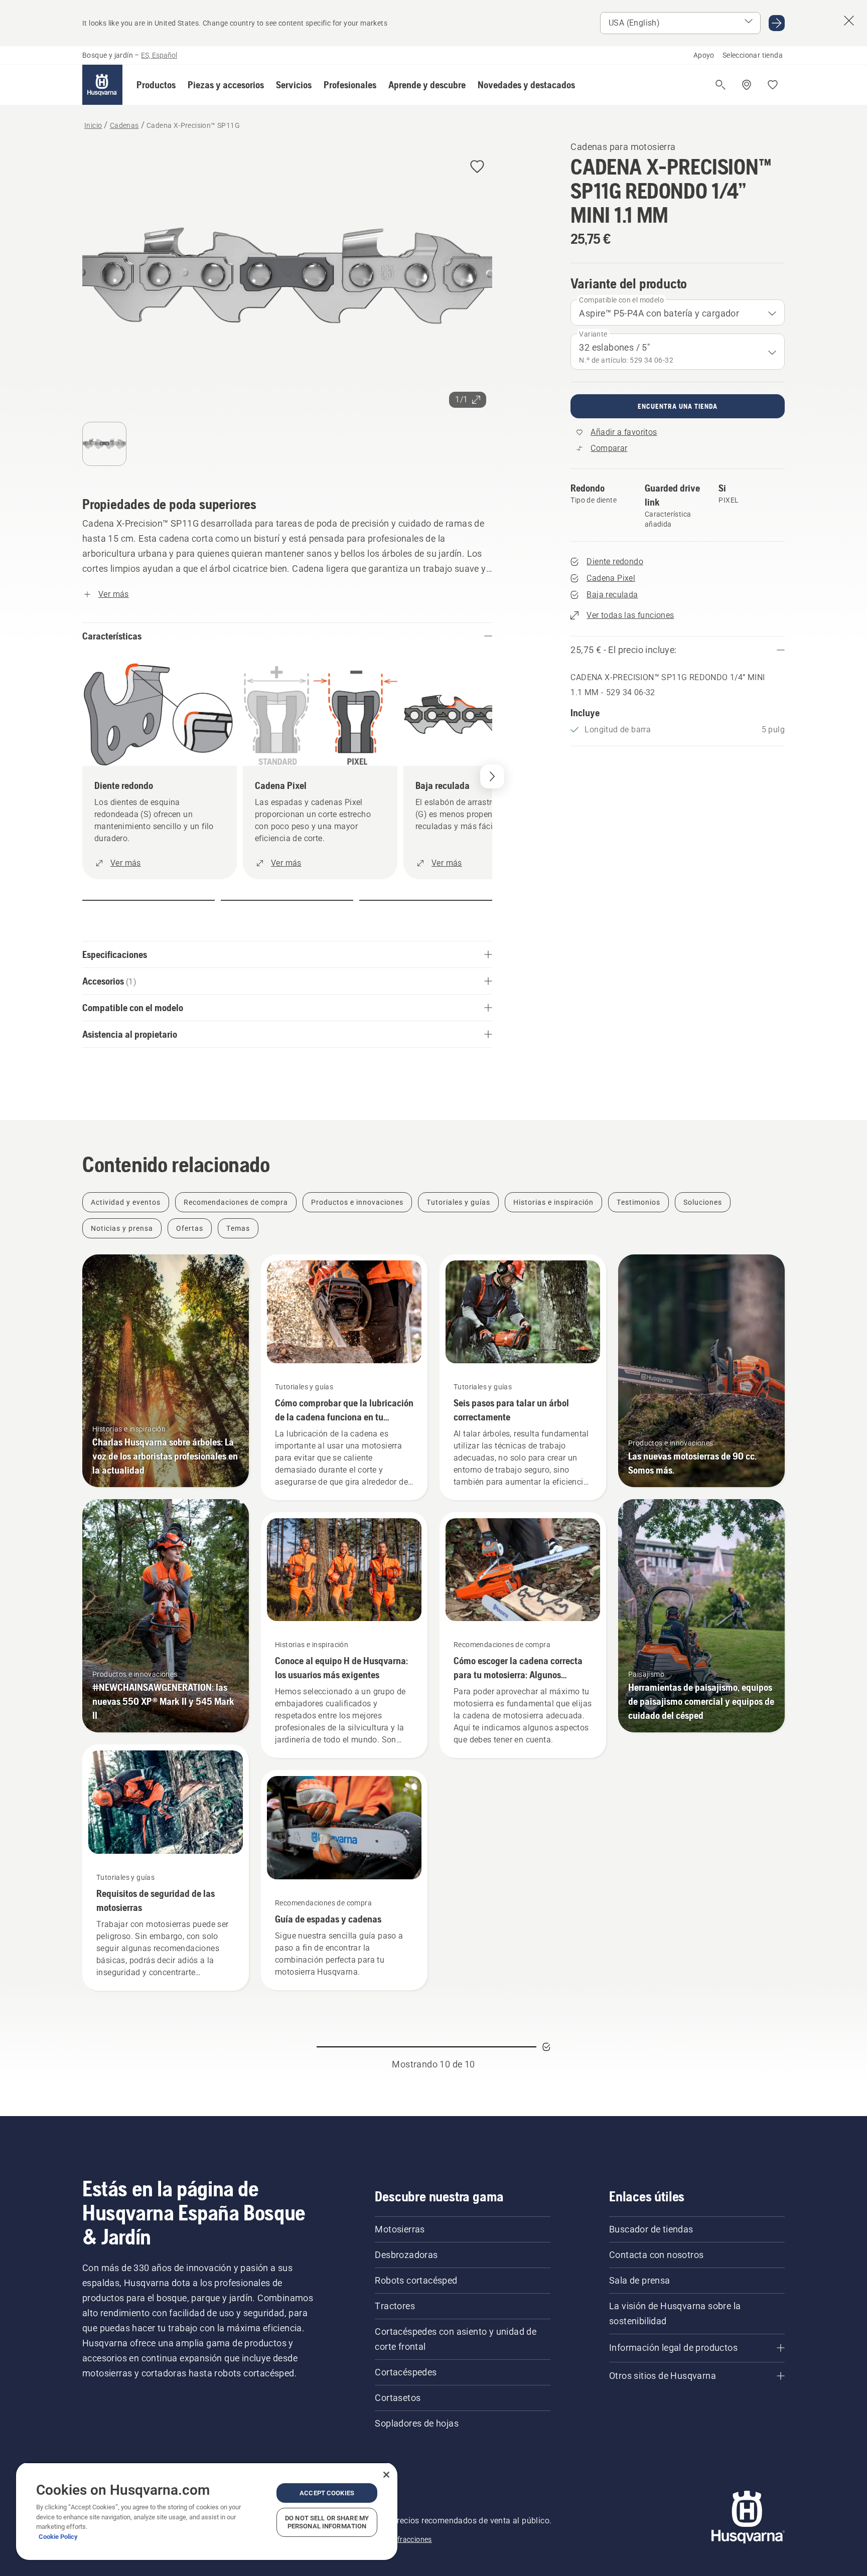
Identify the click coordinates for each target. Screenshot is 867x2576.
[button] (156, 85)
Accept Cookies (327, 2493)
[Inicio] (102, 85)
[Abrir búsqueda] (720, 85)
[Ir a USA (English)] (777, 23)
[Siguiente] (492, 776)
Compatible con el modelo (621, 300)
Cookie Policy (58, 2537)
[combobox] (678, 312)
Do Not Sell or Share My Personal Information (327, 2522)
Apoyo (704, 55)
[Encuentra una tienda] (747, 85)
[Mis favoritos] (773, 85)
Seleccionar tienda (753, 55)
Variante (593, 334)
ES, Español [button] (159, 55)
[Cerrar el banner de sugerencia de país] (849, 21)
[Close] (386, 2475)
